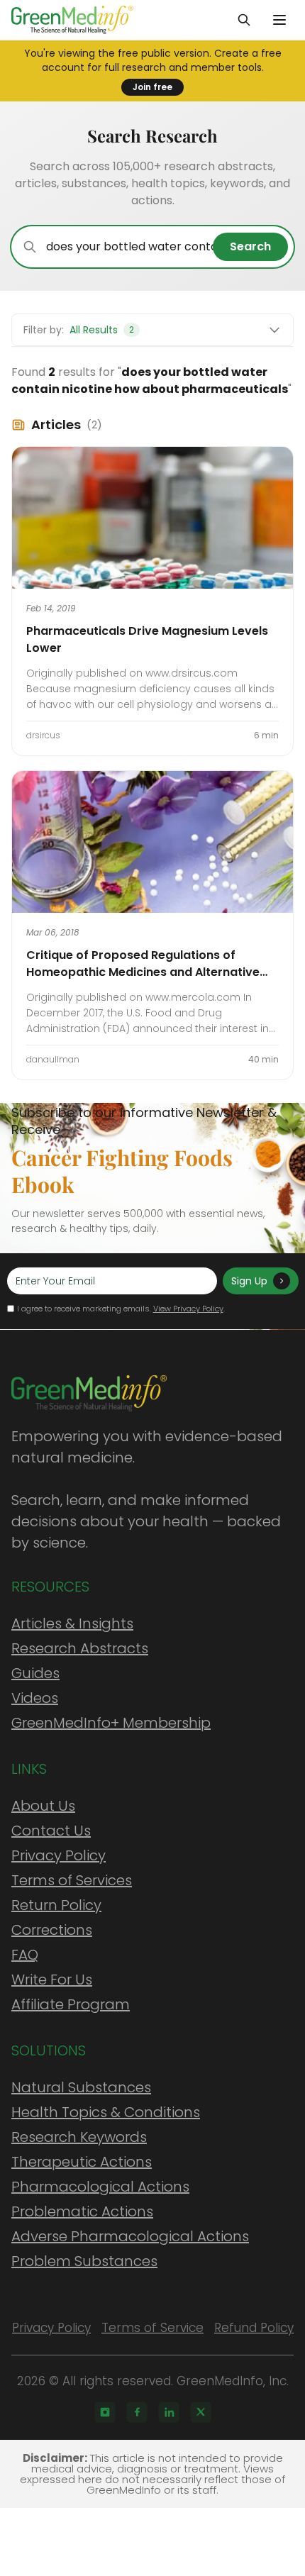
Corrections (52, 1930)
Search (250, 246)
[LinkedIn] (169, 2412)
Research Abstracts (80, 1648)
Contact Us (51, 1831)
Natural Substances (81, 2087)
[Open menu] (279, 20)
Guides (35, 1673)
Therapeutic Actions (82, 2162)
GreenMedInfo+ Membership (111, 1723)
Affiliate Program (71, 2004)
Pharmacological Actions (100, 2187)
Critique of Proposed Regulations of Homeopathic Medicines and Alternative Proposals (143, 972)
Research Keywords (79, 2137)
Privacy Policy (59, 1855)
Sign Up (249, 1281)
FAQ (25, 1955)
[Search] (244, 20)
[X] (201, 2412)
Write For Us (52, 1980)
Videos (35, 1698)
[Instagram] (105, 2412)
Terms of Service (152, 2328)
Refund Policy (254, 2328)
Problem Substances (84, 2261)
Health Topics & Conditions (106, 2112)
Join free (152, 87)
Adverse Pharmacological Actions (130, 2236)
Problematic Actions (82, 2211)
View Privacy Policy (188, 1309)
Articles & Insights (72, 1623)
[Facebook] (137, 2412)
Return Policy (56, 1905)
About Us (43, 1806)
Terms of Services (72, 1880)
